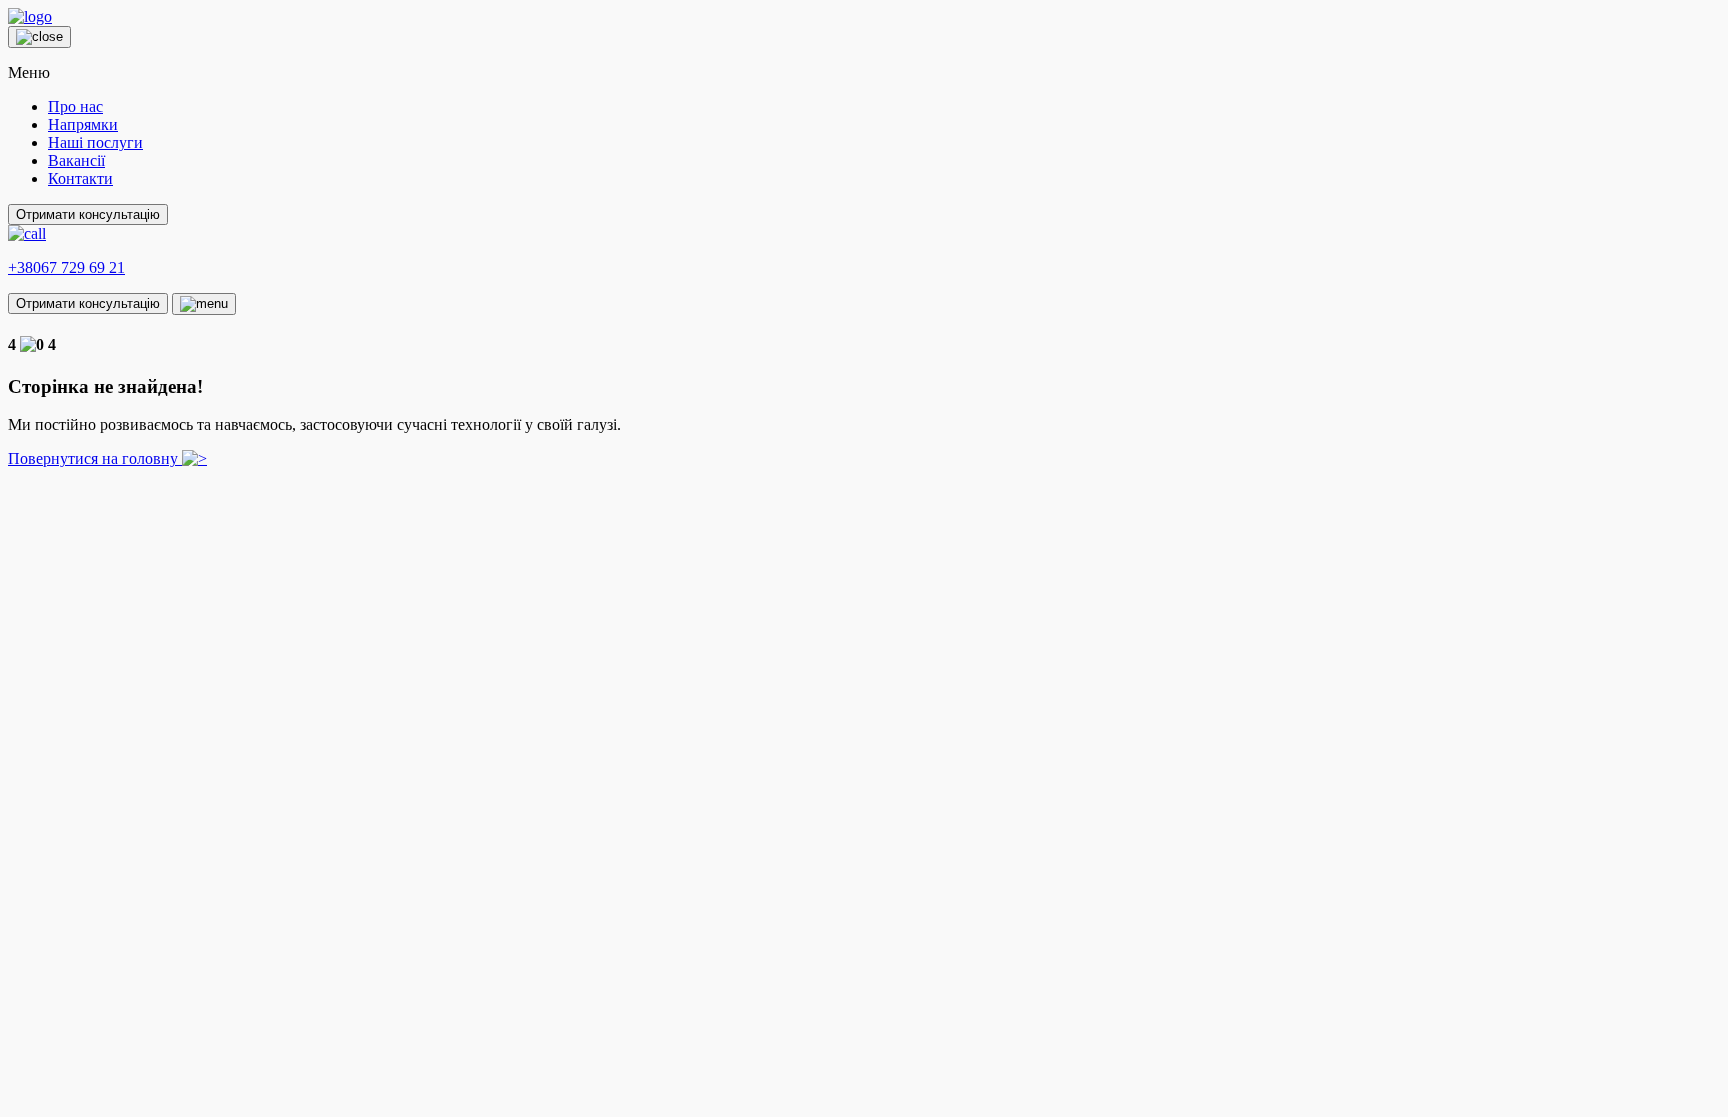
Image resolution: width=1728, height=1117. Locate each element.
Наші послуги (95, 142)
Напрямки (83, 124)
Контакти (80, 178)
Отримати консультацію (88, 214)
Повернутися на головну (95, 458)
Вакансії (76, 160)
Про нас (75, 106)
